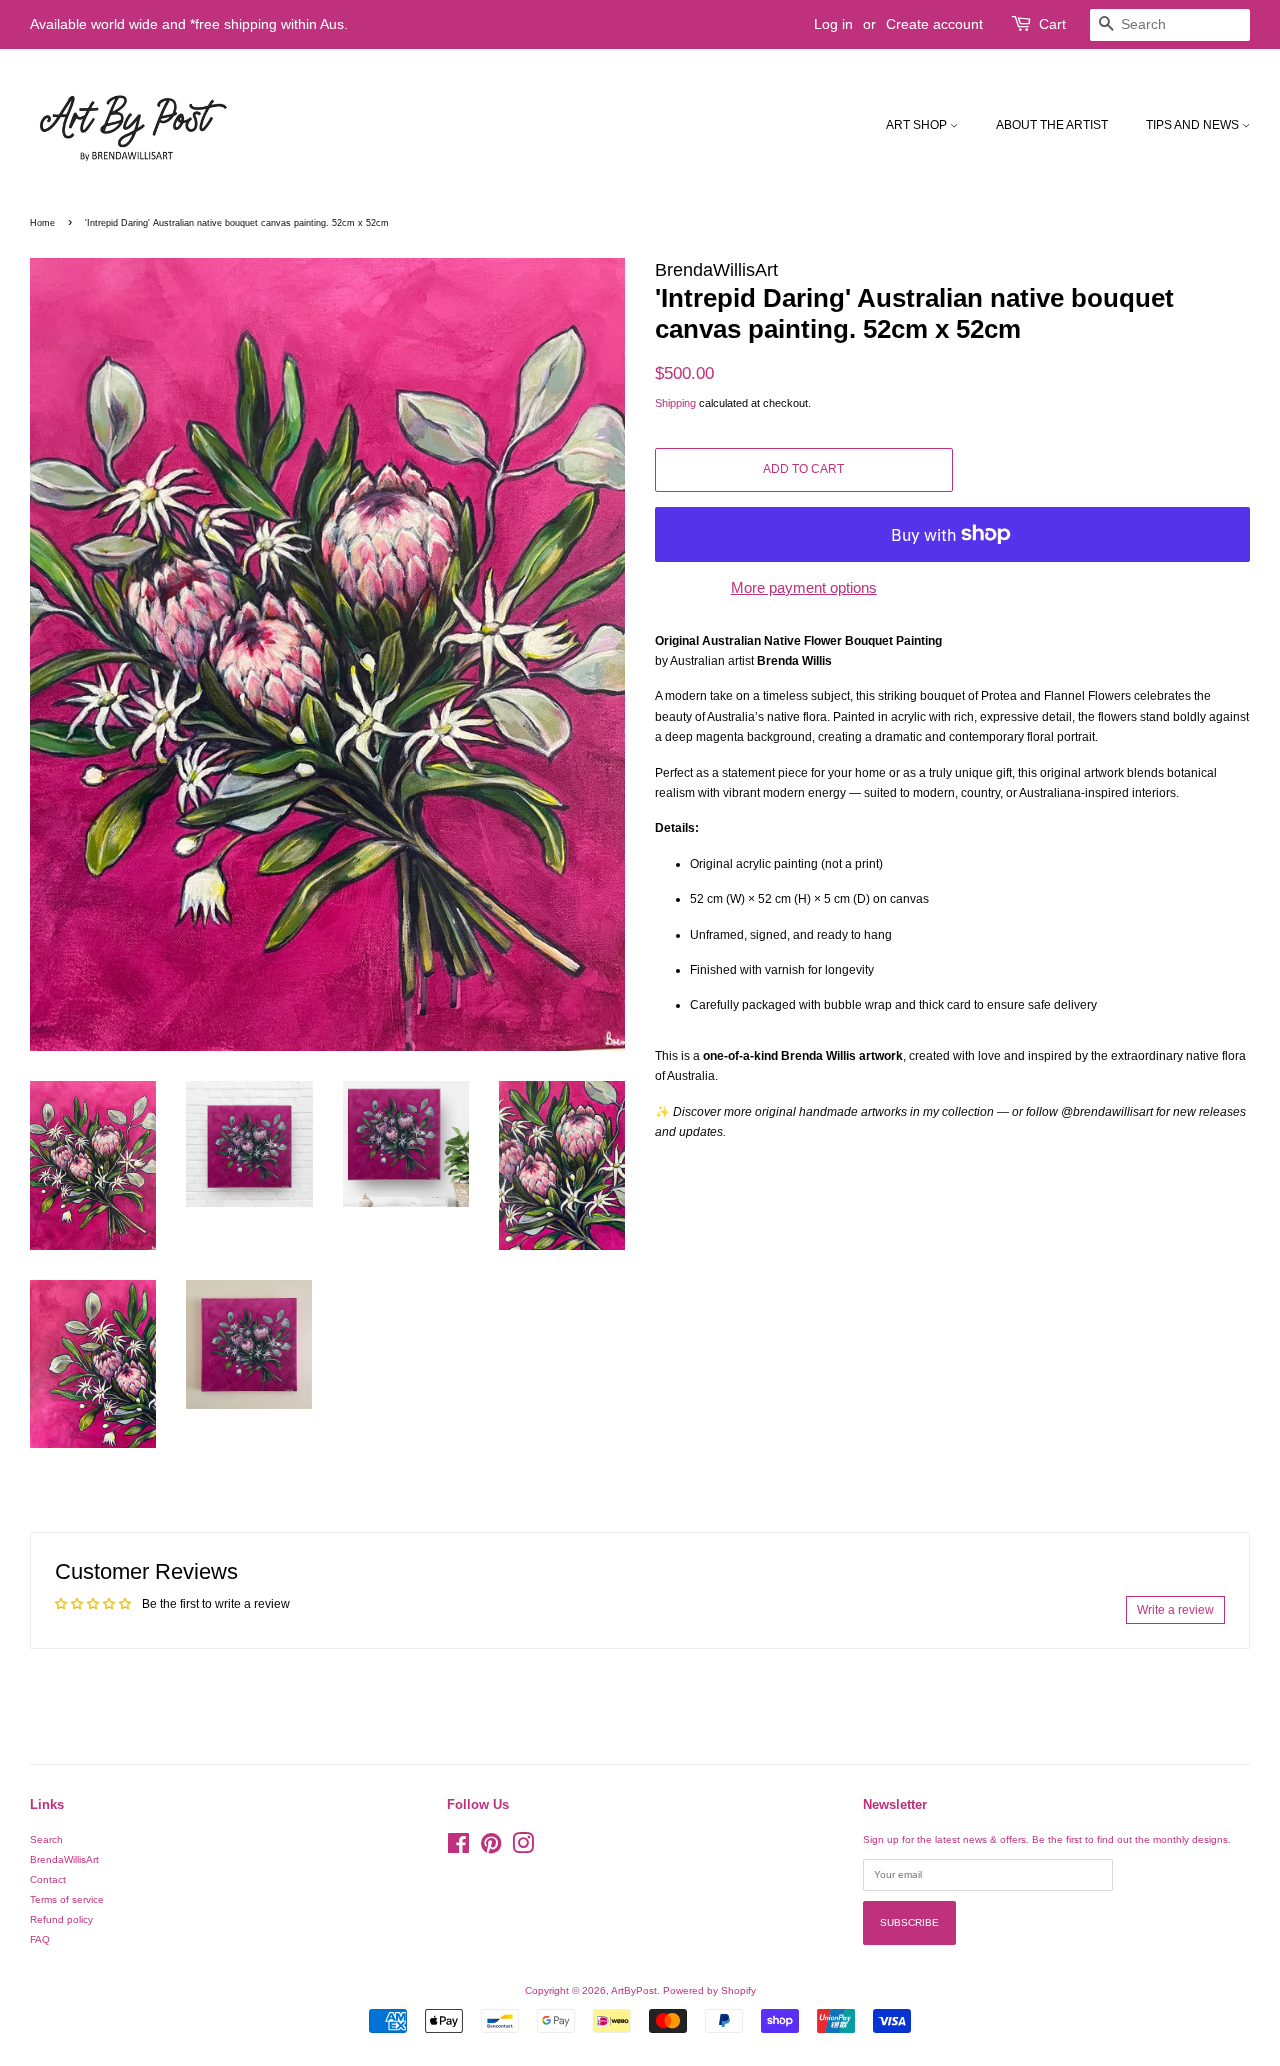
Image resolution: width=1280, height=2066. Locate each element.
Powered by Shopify (709, 1990)
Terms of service (67, 1899)
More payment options (804, 587)
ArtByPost (634, 1990)
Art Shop (918, 125)
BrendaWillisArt (64, 1859)
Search (46, 1839)
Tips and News (1194, 125)
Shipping (675, 403)
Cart (1052, 24)
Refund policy (61, 1919)
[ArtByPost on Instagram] (523, 1848)
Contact (48, 1879)
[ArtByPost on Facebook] (458, 1848)
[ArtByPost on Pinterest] (491, 1848)
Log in (833, 24)
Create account (934, 24)
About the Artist (1052, 125)
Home (42, 223)
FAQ (40, 1939)
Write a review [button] (1175, 1610)
